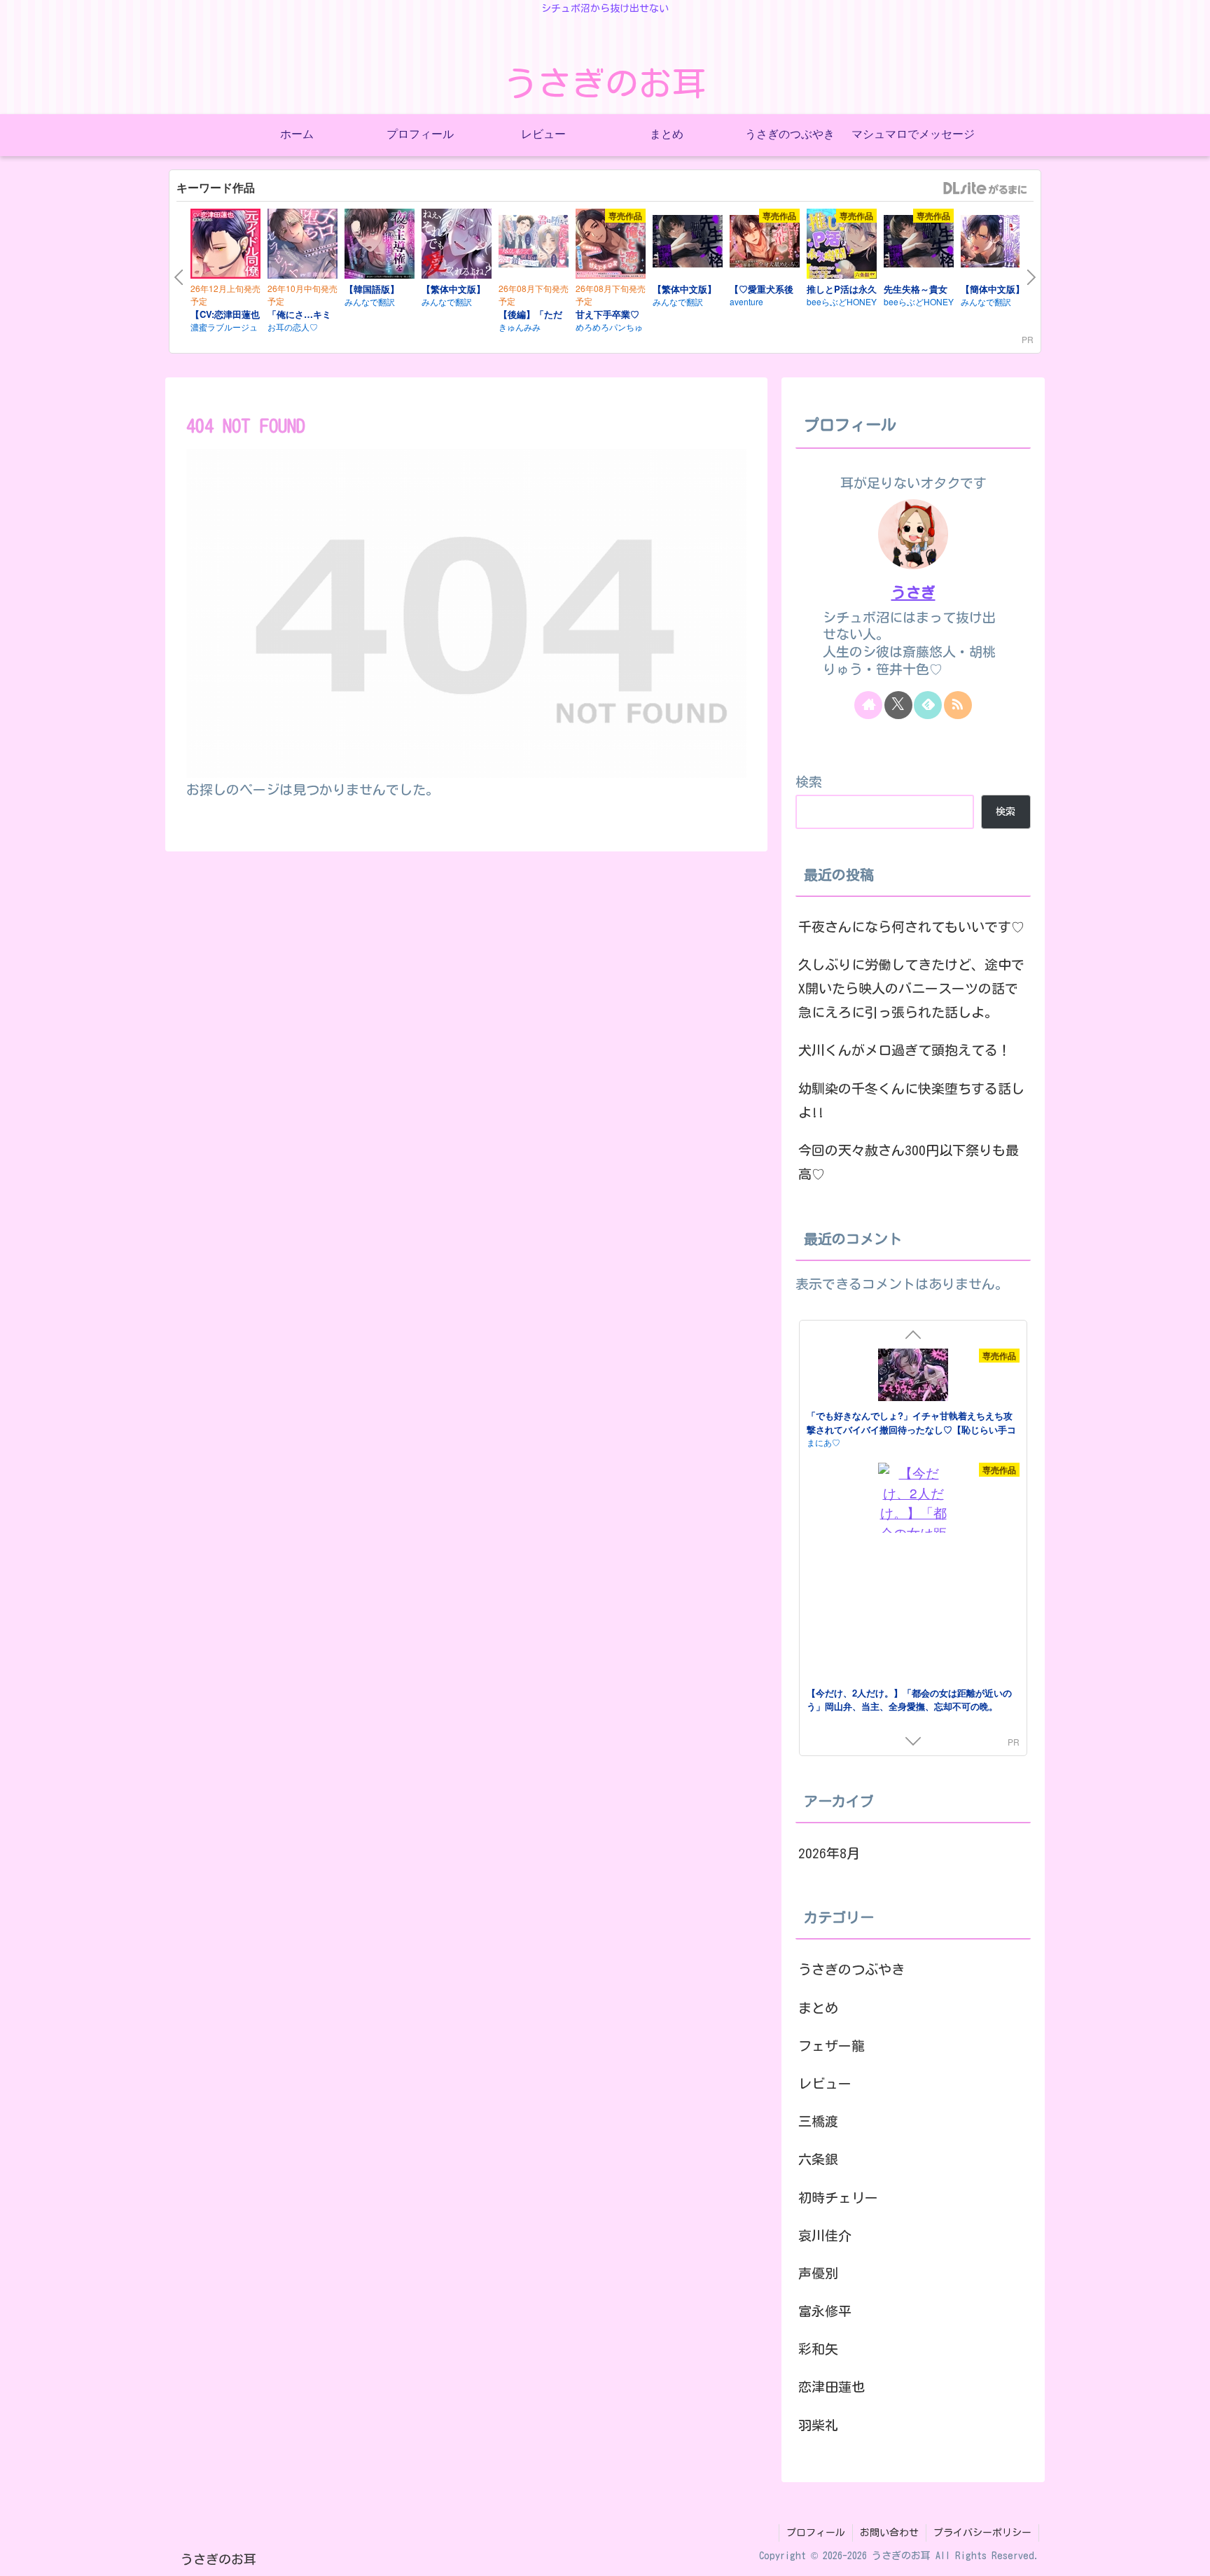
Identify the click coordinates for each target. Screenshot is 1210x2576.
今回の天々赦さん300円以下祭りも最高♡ (909, 1162)
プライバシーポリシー (982, 2533)
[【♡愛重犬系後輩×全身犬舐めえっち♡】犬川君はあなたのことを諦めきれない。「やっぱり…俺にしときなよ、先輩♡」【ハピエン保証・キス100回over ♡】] (765, 244)
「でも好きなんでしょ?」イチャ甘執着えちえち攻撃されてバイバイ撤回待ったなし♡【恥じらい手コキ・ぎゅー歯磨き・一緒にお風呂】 (911, 1429)
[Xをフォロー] (898, 705)
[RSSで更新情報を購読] (958, 705)
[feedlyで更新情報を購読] (928, 705)
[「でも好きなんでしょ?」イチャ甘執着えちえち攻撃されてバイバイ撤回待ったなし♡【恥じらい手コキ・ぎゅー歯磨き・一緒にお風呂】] (913, 1377)
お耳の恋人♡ (293, 327)
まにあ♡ (823, 1442)
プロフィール (816, 2533)
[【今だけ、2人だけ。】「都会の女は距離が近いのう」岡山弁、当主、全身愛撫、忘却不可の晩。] (913, 1573)
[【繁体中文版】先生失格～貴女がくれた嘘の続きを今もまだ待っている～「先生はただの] (688, 244)
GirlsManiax (985, 188)
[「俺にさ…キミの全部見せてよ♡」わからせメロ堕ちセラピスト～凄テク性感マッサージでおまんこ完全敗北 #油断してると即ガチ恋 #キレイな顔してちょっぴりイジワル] (302, 246)
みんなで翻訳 (370, 301)
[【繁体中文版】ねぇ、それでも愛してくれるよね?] (457, 246)
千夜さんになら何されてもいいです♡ (911, 927)
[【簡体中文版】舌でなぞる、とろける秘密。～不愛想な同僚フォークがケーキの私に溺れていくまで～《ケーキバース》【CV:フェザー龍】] (996, 244)
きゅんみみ (520, 327)
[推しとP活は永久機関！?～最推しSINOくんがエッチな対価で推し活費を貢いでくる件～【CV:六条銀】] (842, 246)
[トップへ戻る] (1189, 2555)
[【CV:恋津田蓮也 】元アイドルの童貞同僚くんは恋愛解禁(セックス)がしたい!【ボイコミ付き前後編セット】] (225, 246)
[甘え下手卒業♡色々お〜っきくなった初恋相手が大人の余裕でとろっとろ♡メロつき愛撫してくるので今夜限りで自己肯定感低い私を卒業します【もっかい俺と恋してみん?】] (611, 246)
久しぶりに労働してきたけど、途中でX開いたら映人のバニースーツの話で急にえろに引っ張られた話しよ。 (911, 988)
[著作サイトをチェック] (868, 705)
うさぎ (913, 593)
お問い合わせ (889, 2533)
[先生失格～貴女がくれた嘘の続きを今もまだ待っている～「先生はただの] (919, 244)
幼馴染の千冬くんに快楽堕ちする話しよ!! (911, 1100)
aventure (746, 301)
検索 (809, 782)
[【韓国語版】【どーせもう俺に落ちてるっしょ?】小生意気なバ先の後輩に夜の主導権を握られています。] (380, 246)
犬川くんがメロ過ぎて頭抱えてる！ (905, 1050)
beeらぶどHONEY (842, 301)
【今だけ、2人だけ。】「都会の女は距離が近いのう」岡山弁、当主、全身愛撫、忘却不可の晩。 (909, 1700)
